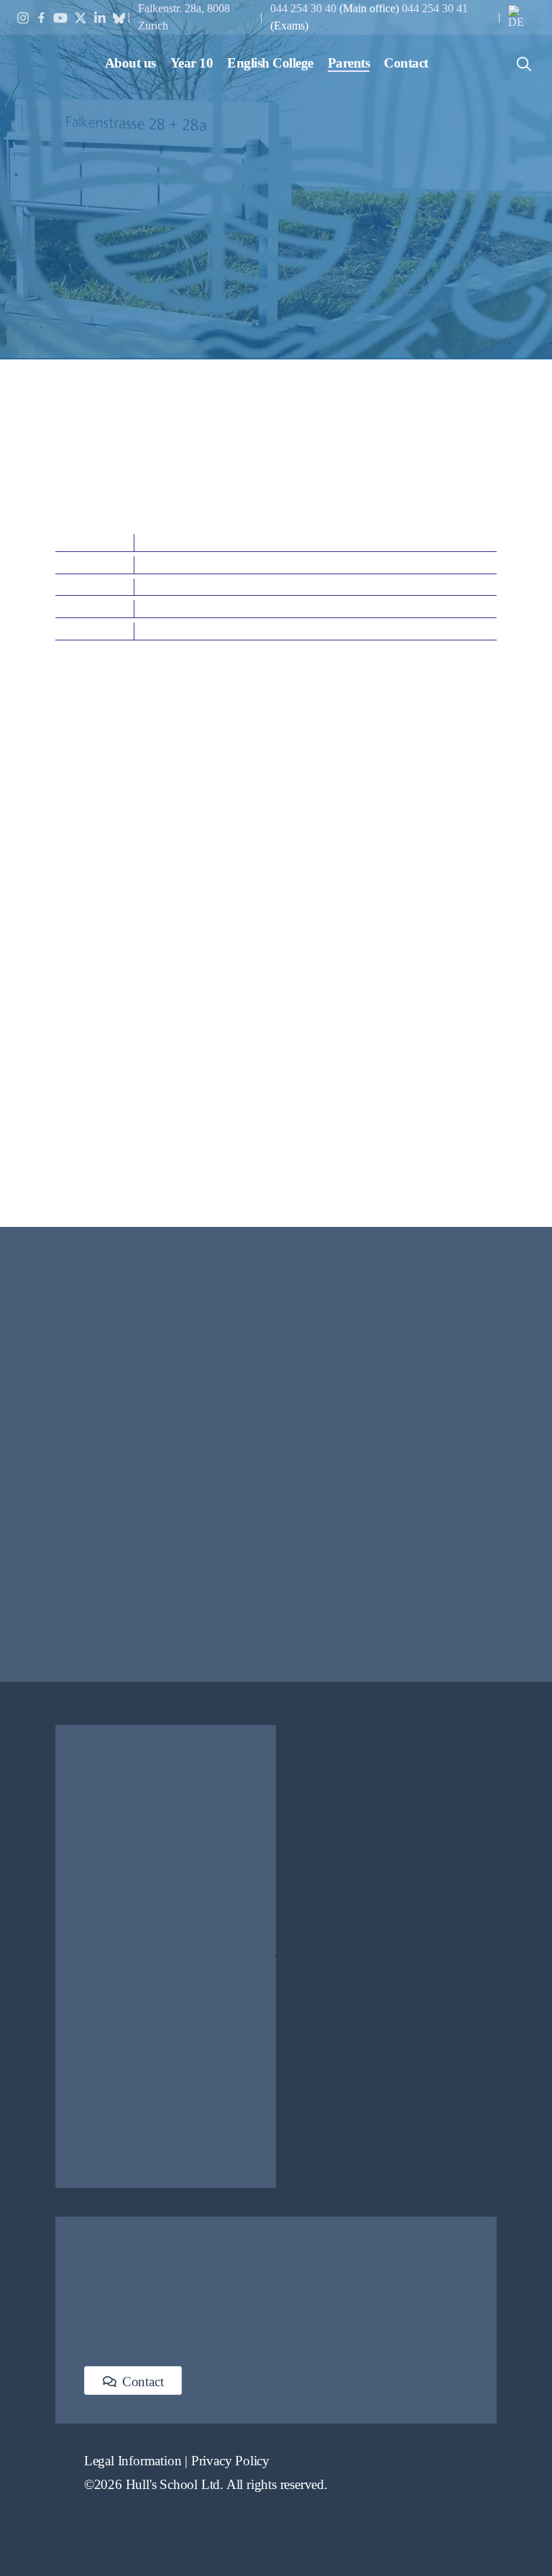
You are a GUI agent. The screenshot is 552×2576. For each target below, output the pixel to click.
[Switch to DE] (521, 17)
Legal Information (133, 2461)
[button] (130, 63)
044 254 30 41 (435, 8)
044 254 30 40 (305, 8)
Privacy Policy (230, 2461)
